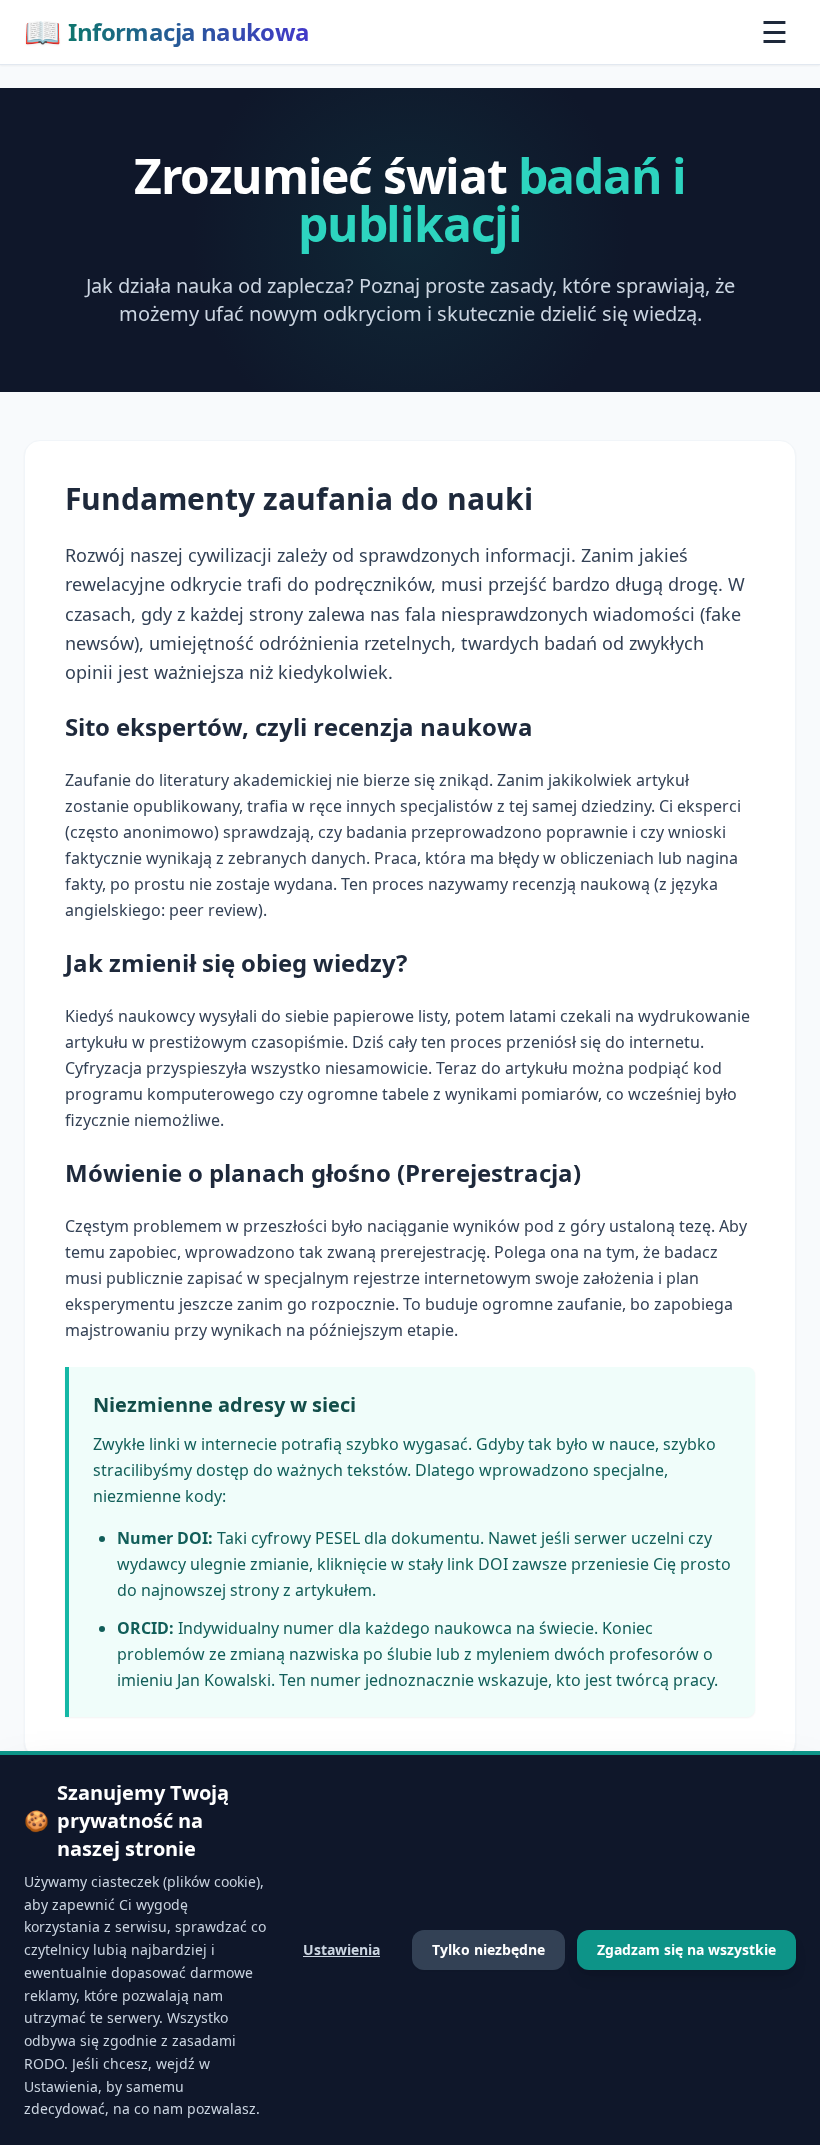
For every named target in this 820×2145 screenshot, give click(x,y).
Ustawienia (341, 1949)
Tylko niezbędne (488, 1949)
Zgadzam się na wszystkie (686, 1949)
